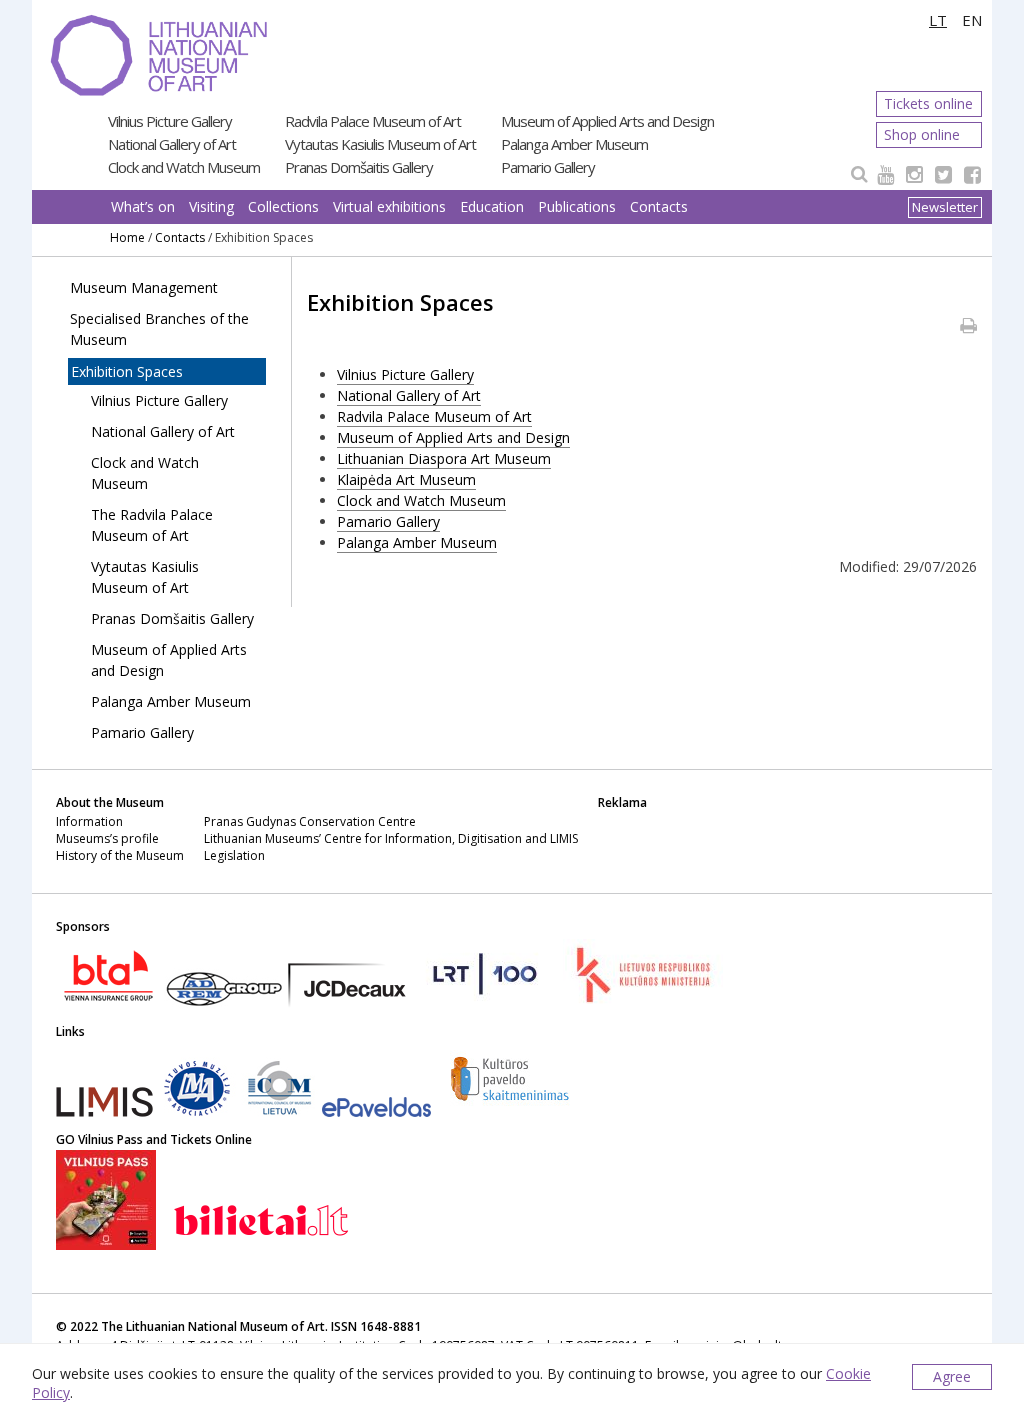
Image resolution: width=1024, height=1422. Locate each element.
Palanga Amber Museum (574, 144)
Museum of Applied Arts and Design (607, 121)
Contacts (659, 206)
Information (89, 821)
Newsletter (945, 207)
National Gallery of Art (172, 144)
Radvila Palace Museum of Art (373, 121)
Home (127, 237)
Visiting (211, 206)
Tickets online (928, 103)
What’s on (143, 206)
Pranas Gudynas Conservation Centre (310, 821)
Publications (577, 206)
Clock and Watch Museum (184, 167)
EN (972, 20)
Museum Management (144, 287)
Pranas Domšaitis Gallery (359, 167)
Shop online (922, 134)
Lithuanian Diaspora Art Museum (444, 458)
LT (938, 20)
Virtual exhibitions (389, 206)
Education (492, 206)
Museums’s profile (107, 838)
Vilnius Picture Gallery (170, 121)
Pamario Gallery (548, 167)
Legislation (234, 855)
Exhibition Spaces (127, 371)
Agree (952, 1376)
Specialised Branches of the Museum (159, 329)
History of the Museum (120, 855)
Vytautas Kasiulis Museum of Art (380, 144)
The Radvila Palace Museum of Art (152, 525)
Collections (283, 206)
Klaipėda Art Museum (406, 479)
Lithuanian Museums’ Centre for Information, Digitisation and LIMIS (391, 838)
